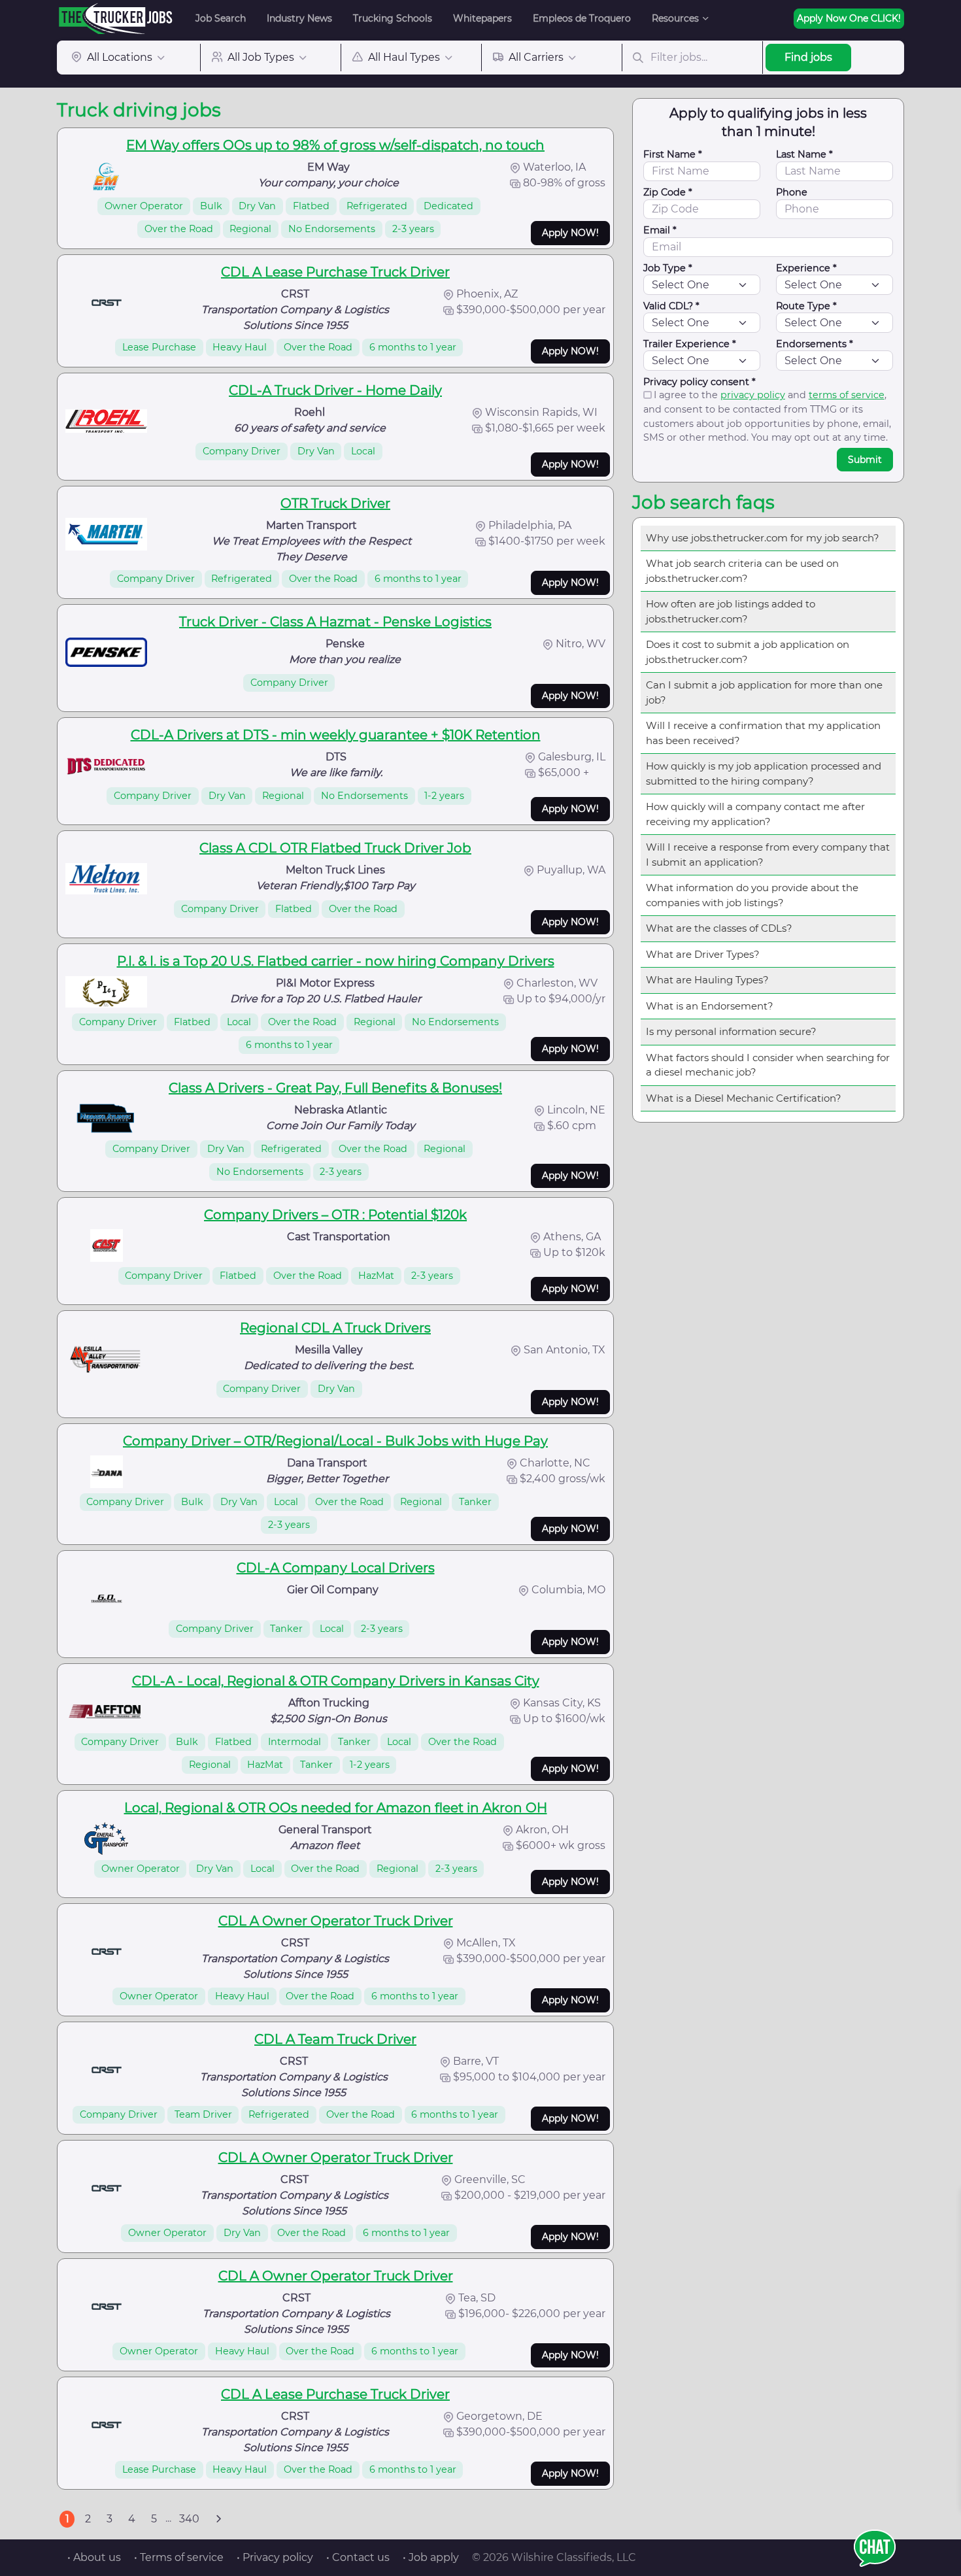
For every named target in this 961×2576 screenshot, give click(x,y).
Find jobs (808, 57)
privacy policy (753, 395)
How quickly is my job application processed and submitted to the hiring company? (764, 773)
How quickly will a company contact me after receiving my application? (755, 814)
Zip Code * (668, 192)
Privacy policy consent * (700, 382)
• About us (94, 2557)
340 (189, 2519)
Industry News (299, 18)
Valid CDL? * (671, 306)
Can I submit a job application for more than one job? (764, 692)
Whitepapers (482, 18)
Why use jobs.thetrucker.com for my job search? (763, 538)
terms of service (847, 395)
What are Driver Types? (703, 954)
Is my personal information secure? (731, 1031)
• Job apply (431, 2557)
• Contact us (358, 2557)
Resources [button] (675, 18)
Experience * (806, 268)
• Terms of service (179, 2557)
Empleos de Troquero (582, 18)
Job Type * (668, 268)
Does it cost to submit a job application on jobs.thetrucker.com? (748, 652)
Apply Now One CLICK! (849, 18)
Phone (792, 192)
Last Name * (804, 154)
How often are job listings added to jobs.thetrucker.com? (731, 611)
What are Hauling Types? (707, 980)
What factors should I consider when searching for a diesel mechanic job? (768, 1065)
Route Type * (806, 306)
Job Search (221, 18)
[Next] (218, 2519)
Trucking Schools (393, 18)
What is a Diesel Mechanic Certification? (744, 1098)
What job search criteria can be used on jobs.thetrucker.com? (742, 571)
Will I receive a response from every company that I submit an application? (768, 855)
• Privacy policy (275, 2557)
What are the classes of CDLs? (719, 928)
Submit (865, 460)
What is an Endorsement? (710, 1006)
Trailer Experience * (690, 344)
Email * (660, 230)
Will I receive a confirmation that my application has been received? (763, 733)
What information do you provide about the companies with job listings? (752, 895)
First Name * (673, 154)
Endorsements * (815, 344)
